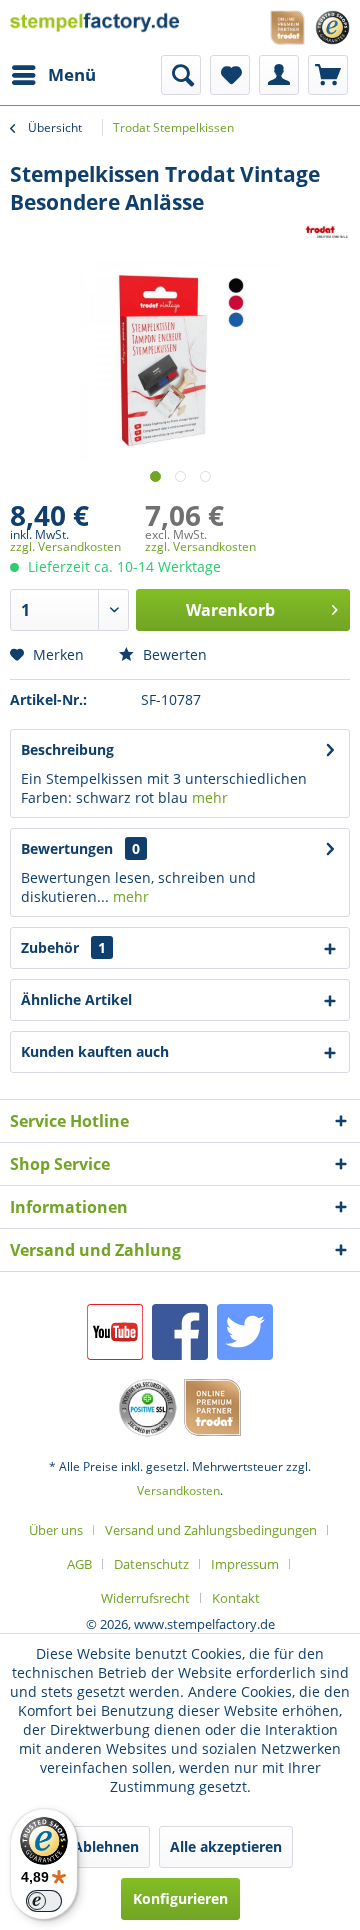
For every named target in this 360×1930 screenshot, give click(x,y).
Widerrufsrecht (145, 1598)
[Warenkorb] (328, 75)
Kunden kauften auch (95, 1051)
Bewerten (173, 654)
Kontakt (236, 1598)
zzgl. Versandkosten (65, 546)
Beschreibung (67, 749)
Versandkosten (178, 1490)
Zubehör (63, 947)
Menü (72, 74)
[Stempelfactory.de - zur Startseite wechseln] (95, 27)
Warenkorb (230, 610)
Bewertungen (67, 848)
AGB (79, 1564)
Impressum (245, 1564)
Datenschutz (151, 1564)
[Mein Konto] (279, 75)
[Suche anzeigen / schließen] (181, 75)
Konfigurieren (180, 1898)
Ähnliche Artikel (76, 999)
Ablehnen (106, 1846)
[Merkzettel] (230, 75)
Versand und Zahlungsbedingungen (211, 1530)
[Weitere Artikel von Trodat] (326, 233)
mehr (210, 797)
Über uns (56, 1530)
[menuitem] (53, 75)
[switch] (44, 1901)
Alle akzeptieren (226, 1846)
